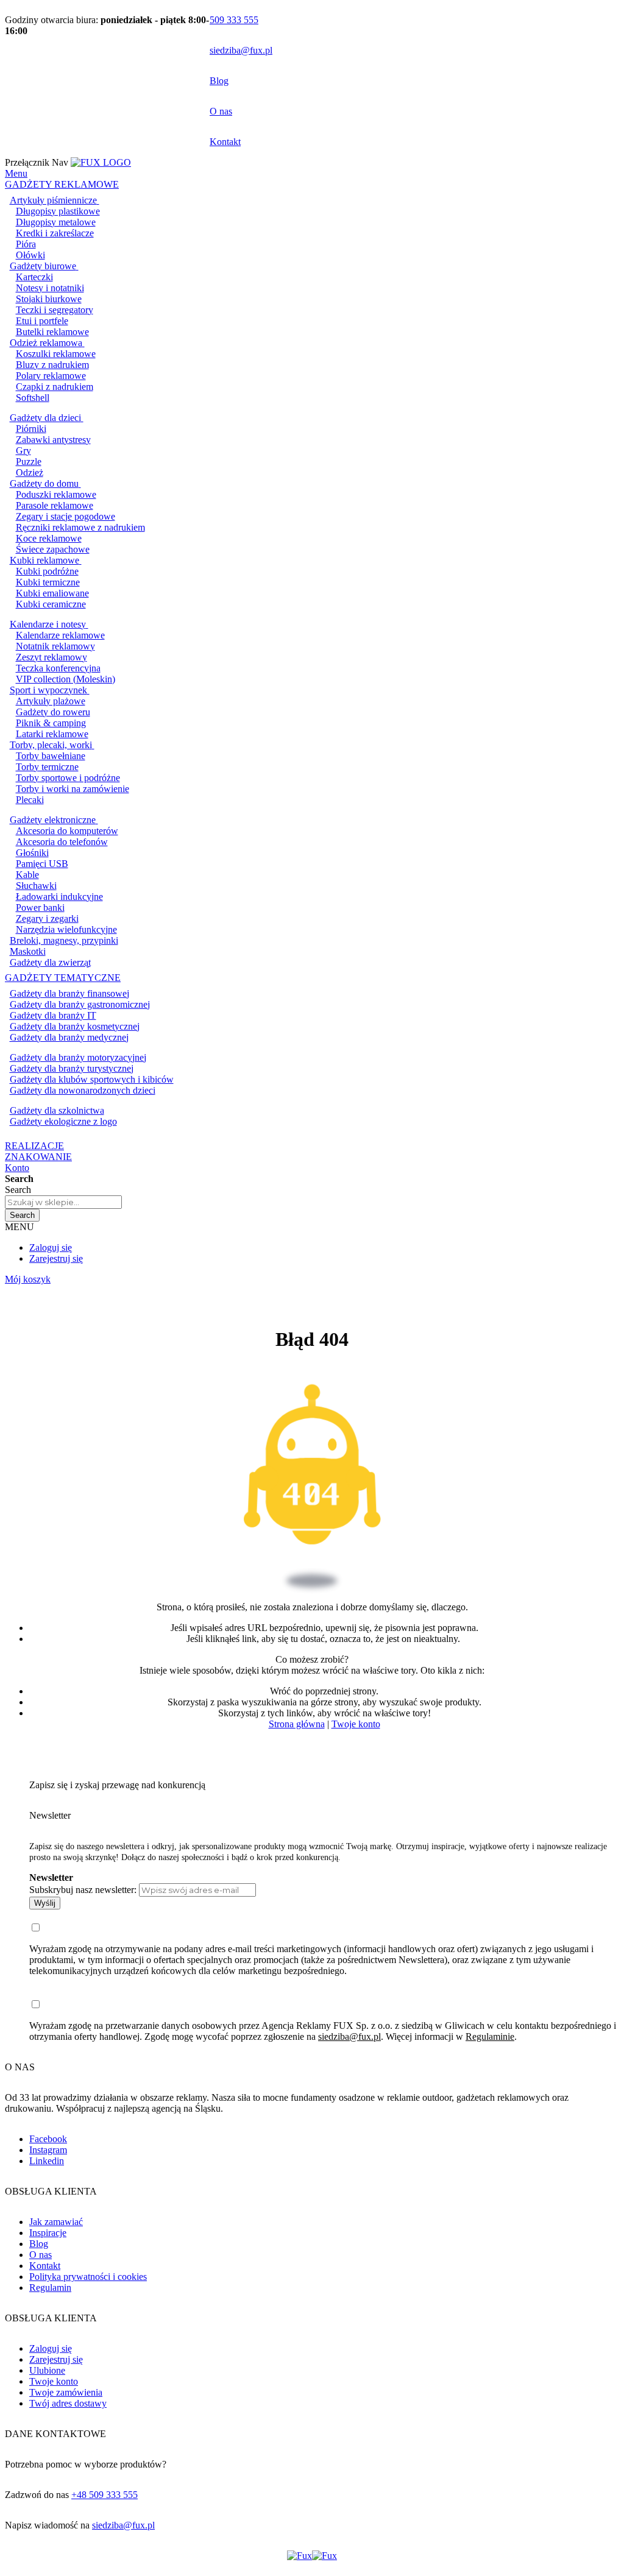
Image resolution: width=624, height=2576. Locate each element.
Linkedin (47, 2161)
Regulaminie (490, 2036)
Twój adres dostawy (68, 2403)
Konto (17, 1168)
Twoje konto (356, 1724)
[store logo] (101, 162)
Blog (219, 81)
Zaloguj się (51, 1247)
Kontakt (225, 142)
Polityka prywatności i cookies (88, 2277)
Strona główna (297, 1724)
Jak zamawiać (56, 2222)
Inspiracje (48, 2233)
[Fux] (312, 2556)
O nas (221, 111)
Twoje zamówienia (66, 2392)
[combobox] (63, 1202)
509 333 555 (234, 20)
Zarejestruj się (56, 1258)
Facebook (48, 2139)
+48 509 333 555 (105, 2495)
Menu (16, 173)
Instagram (48, 2150)
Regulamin (50, 2288)
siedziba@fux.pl (241, 50)
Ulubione (47, 2370)
